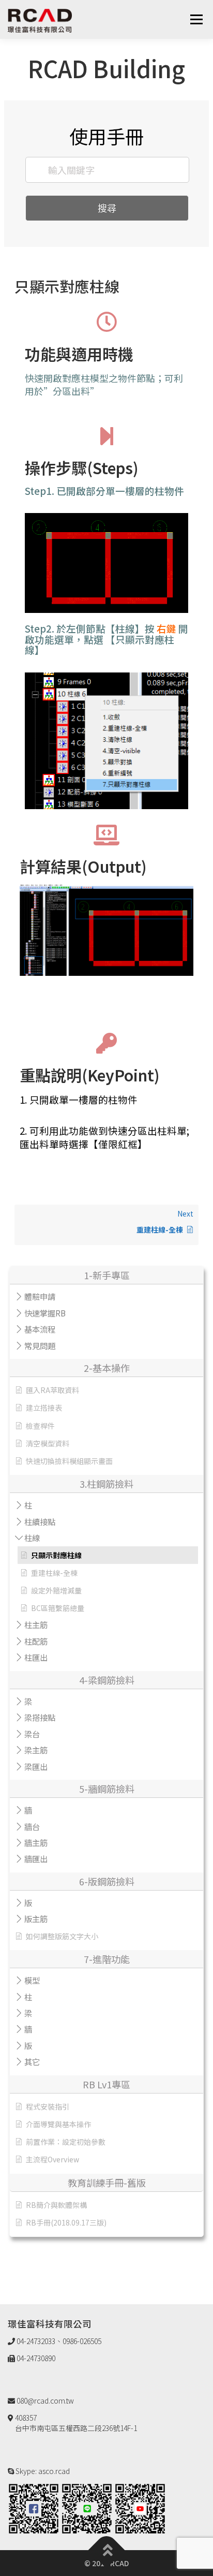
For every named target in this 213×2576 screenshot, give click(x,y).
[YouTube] (140, 2508)
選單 (196, 19)
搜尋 (107, 208)
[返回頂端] (107, 2550)
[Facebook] (34, 2508)
